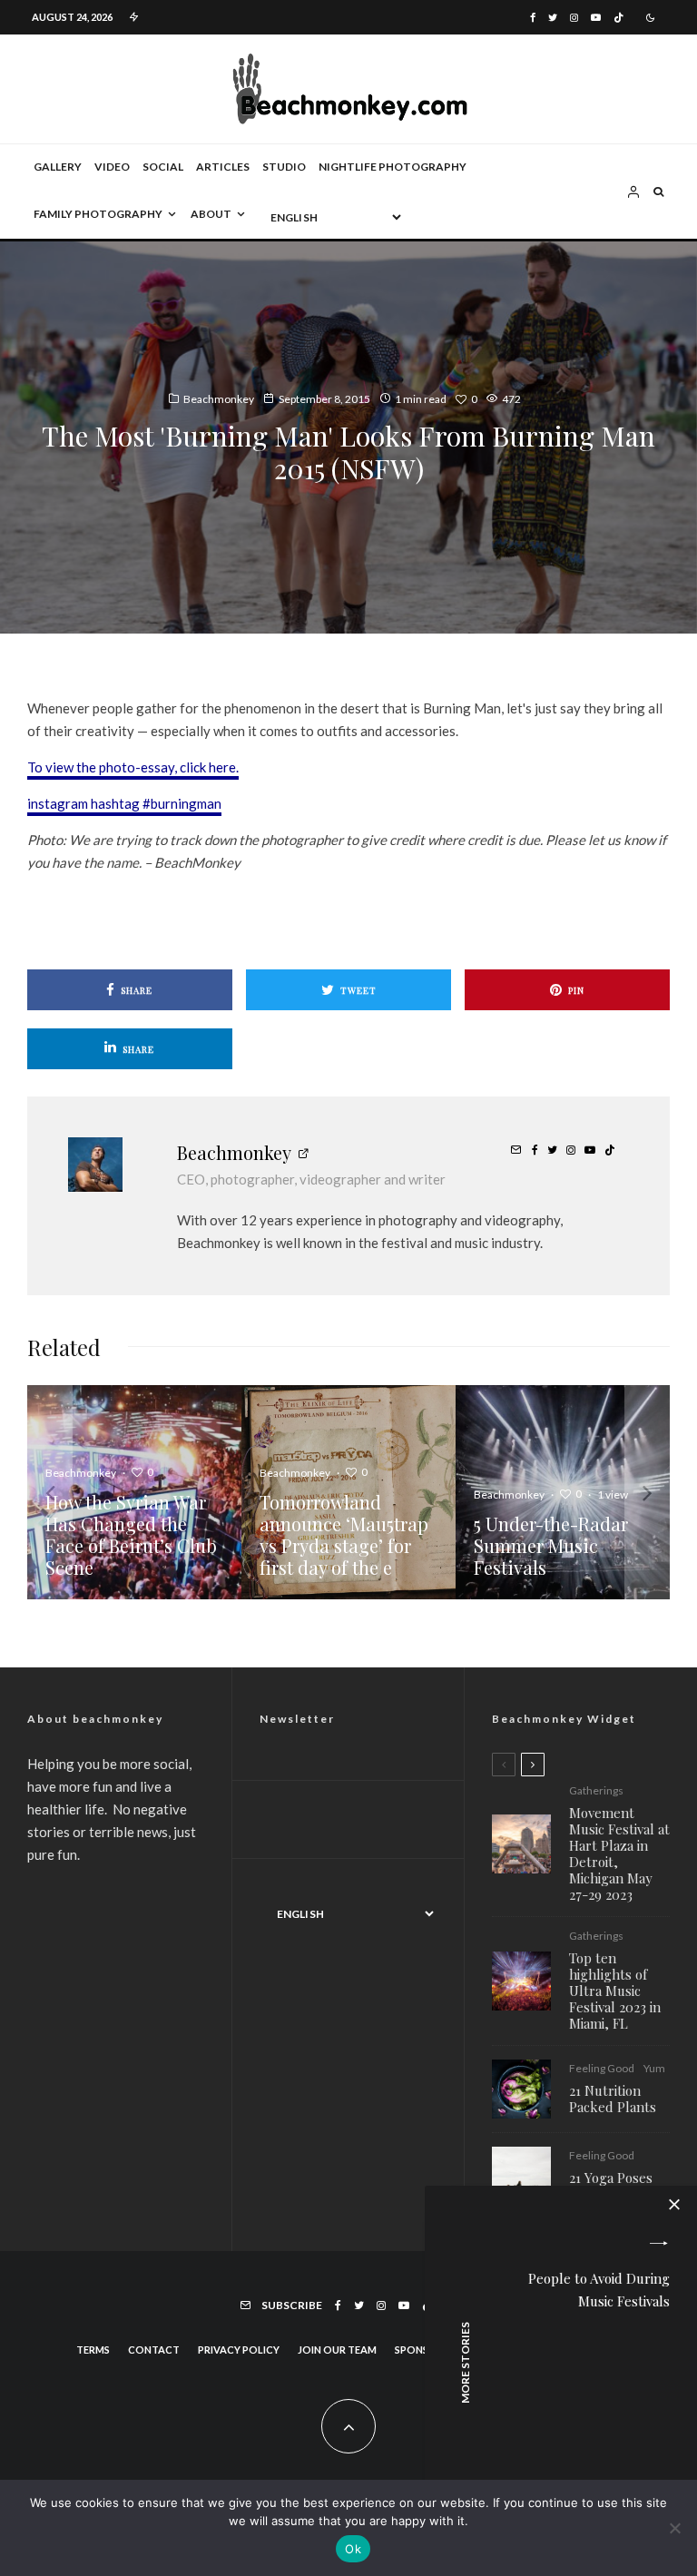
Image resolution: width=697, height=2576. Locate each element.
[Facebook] (533, 18)
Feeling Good (602, 2069)
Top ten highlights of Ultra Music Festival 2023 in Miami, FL (615, 1991)
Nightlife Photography (393, 167)
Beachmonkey (219, 399)
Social (163, 167)
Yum (654, 2069)
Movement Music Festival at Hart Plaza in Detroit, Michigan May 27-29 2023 (619, 1853)
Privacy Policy (239, 2350)
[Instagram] (574, 18)
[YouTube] (596, 18)
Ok (353, 2549)
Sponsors (422, 2350)
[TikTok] (618, 18)
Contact (154, 2350)
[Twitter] (553, 18)
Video (112, 167)
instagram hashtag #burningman (124, 803)
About (211, 214)
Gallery (58, 167)
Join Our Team (337, 2350)
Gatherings (596, 1791)
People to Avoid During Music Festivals (599, 2290)
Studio (284, 167)
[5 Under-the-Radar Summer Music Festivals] (563, 1492)
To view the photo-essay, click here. (133, 767)
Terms (93, 2350)
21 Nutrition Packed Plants (613, 2099)
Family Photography (98, 214)
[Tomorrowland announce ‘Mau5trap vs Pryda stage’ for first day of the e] (348, 1492)
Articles (223, 167)
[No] (674, 2528)
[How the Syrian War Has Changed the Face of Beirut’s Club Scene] (134, 1492)
